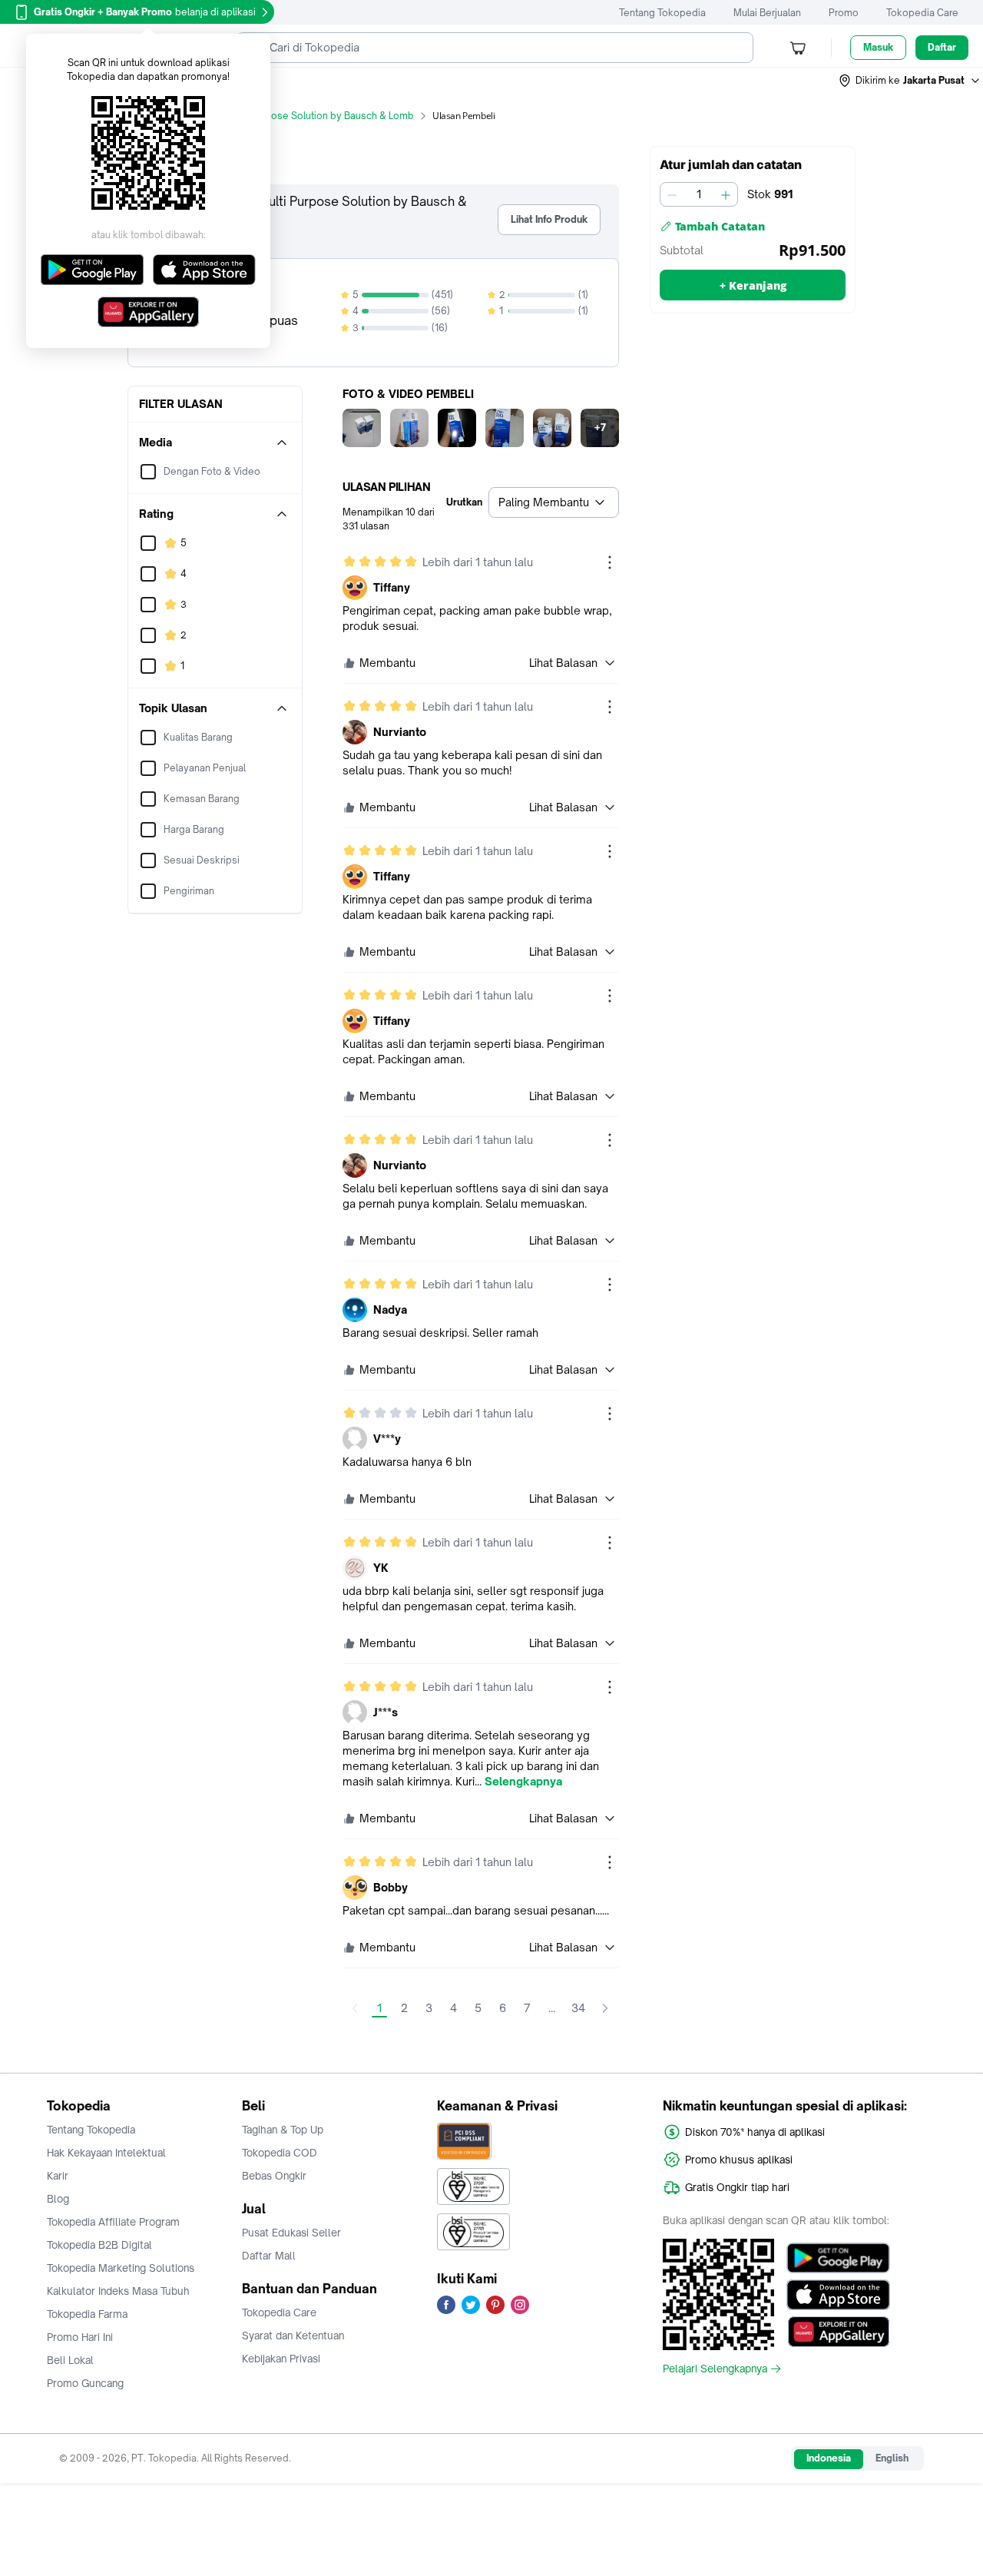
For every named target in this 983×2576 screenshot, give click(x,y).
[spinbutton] (699, 194)
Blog (58, 2199)
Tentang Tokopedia (662, 13)
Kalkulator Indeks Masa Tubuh (118, 2291)
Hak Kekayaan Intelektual (106, 2153)
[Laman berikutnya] (605, 2008)
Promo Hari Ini (80, 2337)
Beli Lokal (70, 2360)
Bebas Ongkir (274, 2176)
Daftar (942, 47)
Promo (844, 13)
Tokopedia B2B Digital (99, 2245)
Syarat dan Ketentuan (293, 2336)
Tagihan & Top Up (283, 2130)
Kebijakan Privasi (281, 2359)
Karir (58, 2176)
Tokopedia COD (280, 2153)
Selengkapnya (523, 1782)
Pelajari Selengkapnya (715, 2369)
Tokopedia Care (922, 13)
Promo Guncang (85, 2383)
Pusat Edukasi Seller (291, 2233)
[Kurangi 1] (672, 194)
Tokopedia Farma (87, 2314)
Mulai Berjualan (767, 13)
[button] (910, 81)
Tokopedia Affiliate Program (113, 2222)
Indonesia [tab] (829, 2458)
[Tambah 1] (726, 194)
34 (578, 2008)
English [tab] (892, 2458)
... (552, 2008)
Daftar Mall (269, 2256)
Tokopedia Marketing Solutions (121, 2268)
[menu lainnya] (610, 562)
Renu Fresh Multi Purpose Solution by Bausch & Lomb (294, 116)
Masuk (878, 47)
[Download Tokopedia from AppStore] (838, 2295)
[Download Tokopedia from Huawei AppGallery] (838, 2332)
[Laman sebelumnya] (355, 2008)
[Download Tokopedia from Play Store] (838, 2258)
